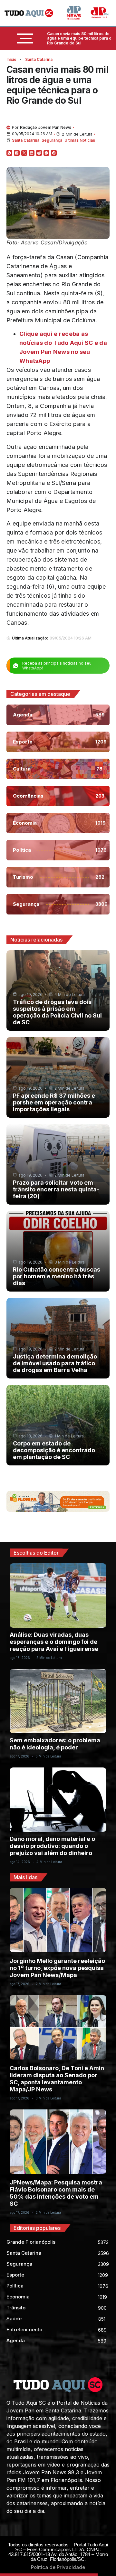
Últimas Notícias (80, 140)
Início (11, 59)
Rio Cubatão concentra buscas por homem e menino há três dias (57, 1276)
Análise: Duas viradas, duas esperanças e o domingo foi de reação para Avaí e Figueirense (54, 1642)
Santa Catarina (39, 59)
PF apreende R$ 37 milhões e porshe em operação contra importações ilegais (54, 1102)
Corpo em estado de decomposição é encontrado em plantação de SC (54, 1450)
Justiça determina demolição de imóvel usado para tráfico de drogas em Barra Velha (55, 1363)
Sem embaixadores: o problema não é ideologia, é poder (55, 1744)
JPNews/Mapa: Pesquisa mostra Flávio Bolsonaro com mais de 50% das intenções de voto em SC (56, 2193)
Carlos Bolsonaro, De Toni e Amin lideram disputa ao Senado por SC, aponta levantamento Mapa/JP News (57, 2079)
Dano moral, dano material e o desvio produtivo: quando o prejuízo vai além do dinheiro (52, 1846)
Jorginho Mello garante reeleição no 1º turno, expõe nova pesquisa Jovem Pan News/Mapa (57, 1968)
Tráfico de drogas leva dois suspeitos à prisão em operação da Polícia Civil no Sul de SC (57, 1012)
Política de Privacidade (58, 2567)
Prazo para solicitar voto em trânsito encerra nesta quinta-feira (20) (56, 1189)
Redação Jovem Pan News (46, 127)
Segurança (52, 140)
